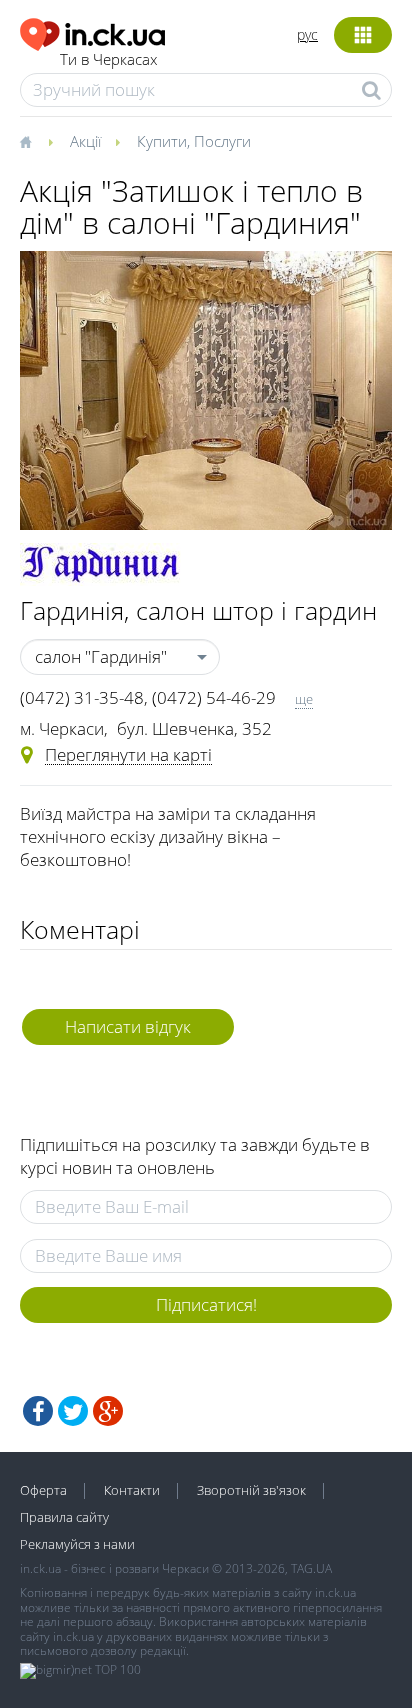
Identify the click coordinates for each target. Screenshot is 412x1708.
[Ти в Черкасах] (92, 31)
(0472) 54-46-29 (214, 697)
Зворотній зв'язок (251, 1490)
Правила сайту (64, 1517)
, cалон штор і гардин (198, 610)
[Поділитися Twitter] (73, 1411)
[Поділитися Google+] (108, 1411)
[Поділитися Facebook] (38, 1411)
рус (307, 34)
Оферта (43, 1490)
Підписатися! (206, 1304)
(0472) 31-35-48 (82, 697)
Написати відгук (128, 1026)
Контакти (132, 1490)
